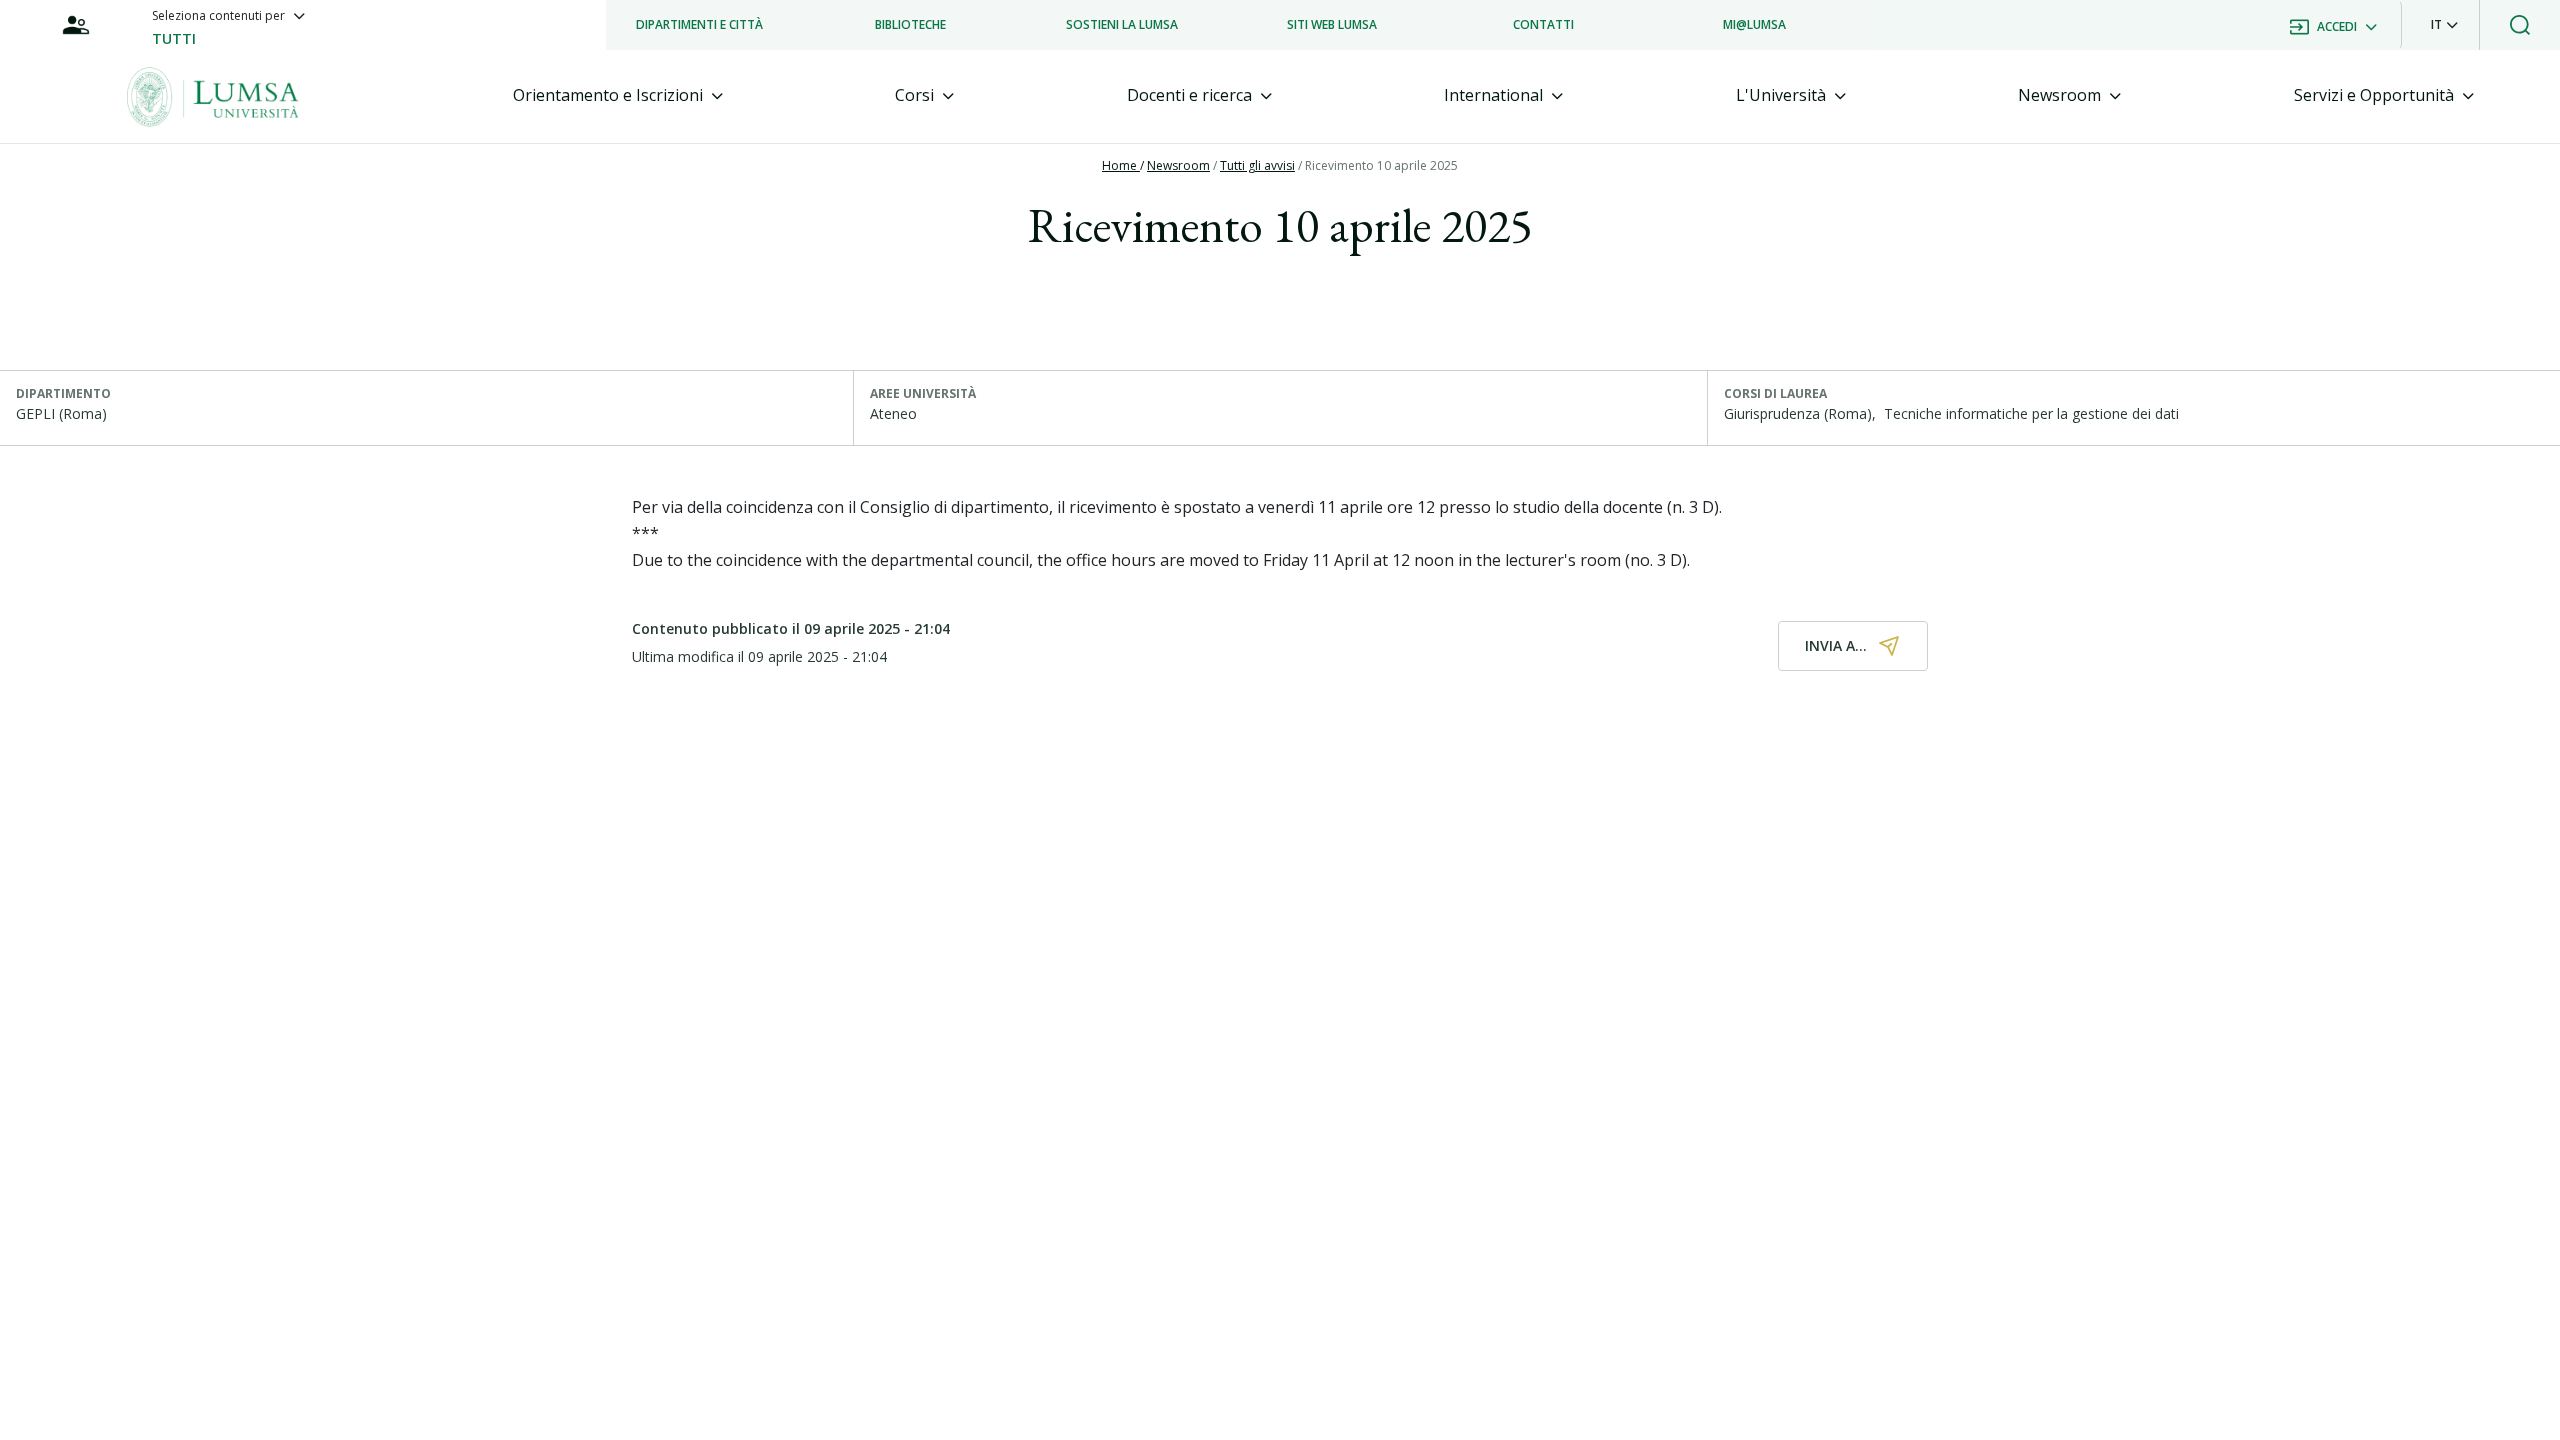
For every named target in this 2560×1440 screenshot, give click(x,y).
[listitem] (699, 25)
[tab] (618, 95)
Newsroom (1178, 165)
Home (1121, 165)
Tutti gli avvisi (1257, 165)
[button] (2444, 25)
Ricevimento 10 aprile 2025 (1381, 165)
